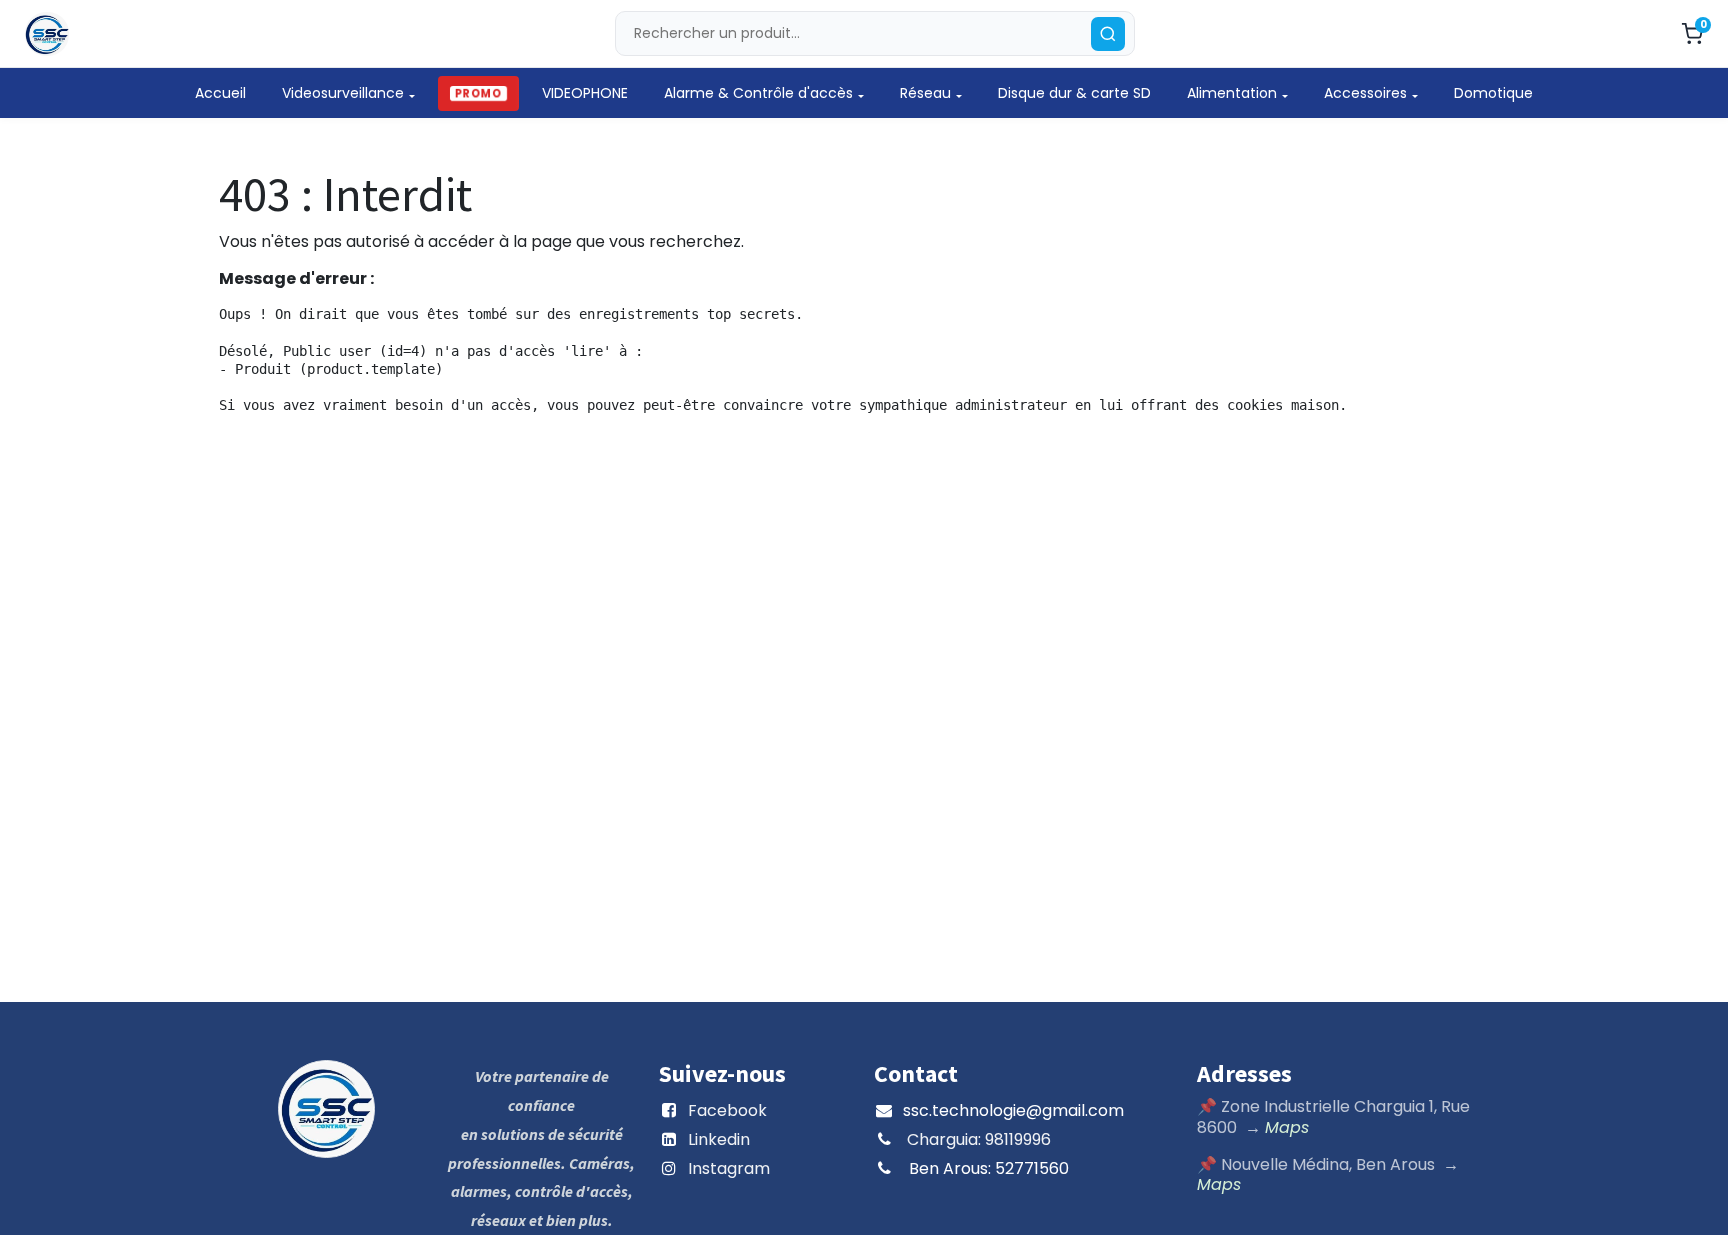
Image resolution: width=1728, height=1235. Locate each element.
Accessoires (1365, 93)
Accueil (220, 93)
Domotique (1493, 93)
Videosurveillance (343, 93)
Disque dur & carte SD (1074, 93)
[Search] (1108, 34)
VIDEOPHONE (585, 93)
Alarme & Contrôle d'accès (758, 93)
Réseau (925, 93)
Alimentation (1232, 93)
